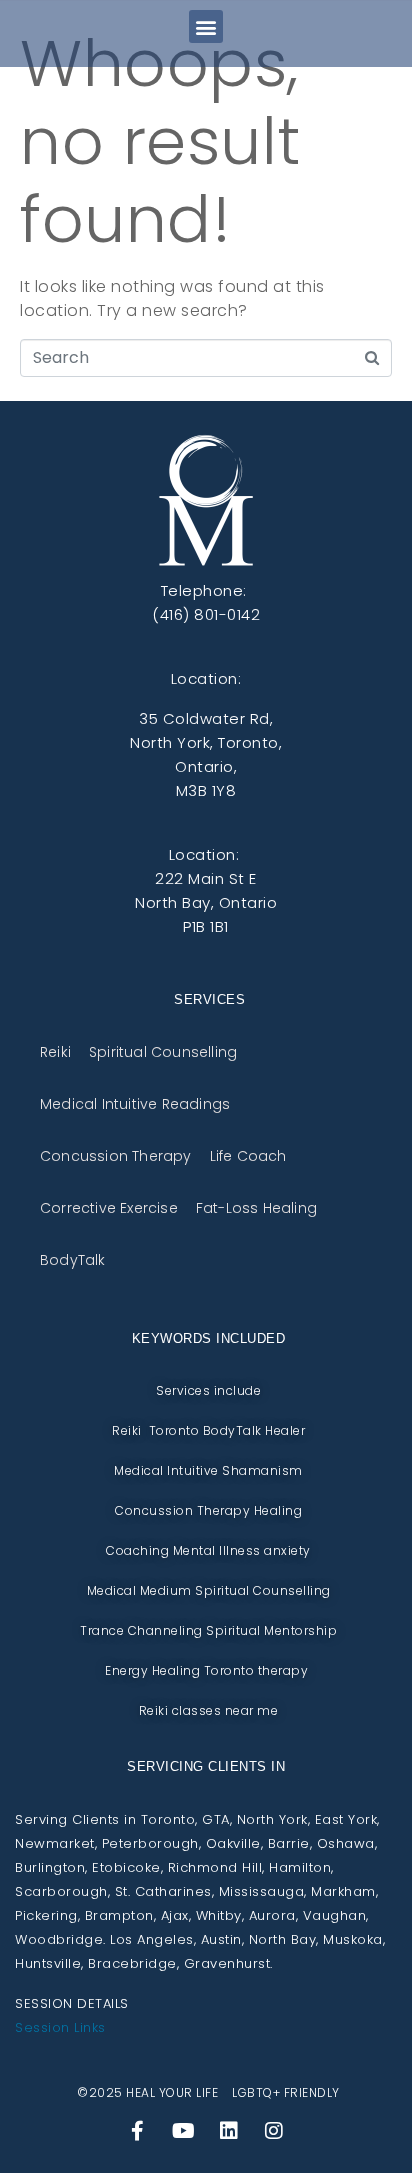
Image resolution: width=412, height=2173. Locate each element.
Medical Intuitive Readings (135, 1103)
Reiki (55, 1051)
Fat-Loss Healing (256, 1207)
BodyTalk (73, 1259)
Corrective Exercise (109, 1207)
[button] (206, 26)
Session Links (60, 2027)
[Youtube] (183, 2131)
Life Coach (248, 1155)
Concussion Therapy (116, 1155)
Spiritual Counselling (163, 1051)
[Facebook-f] (138, 2131)
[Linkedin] (229, 2131)
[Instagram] (274, 2131)
